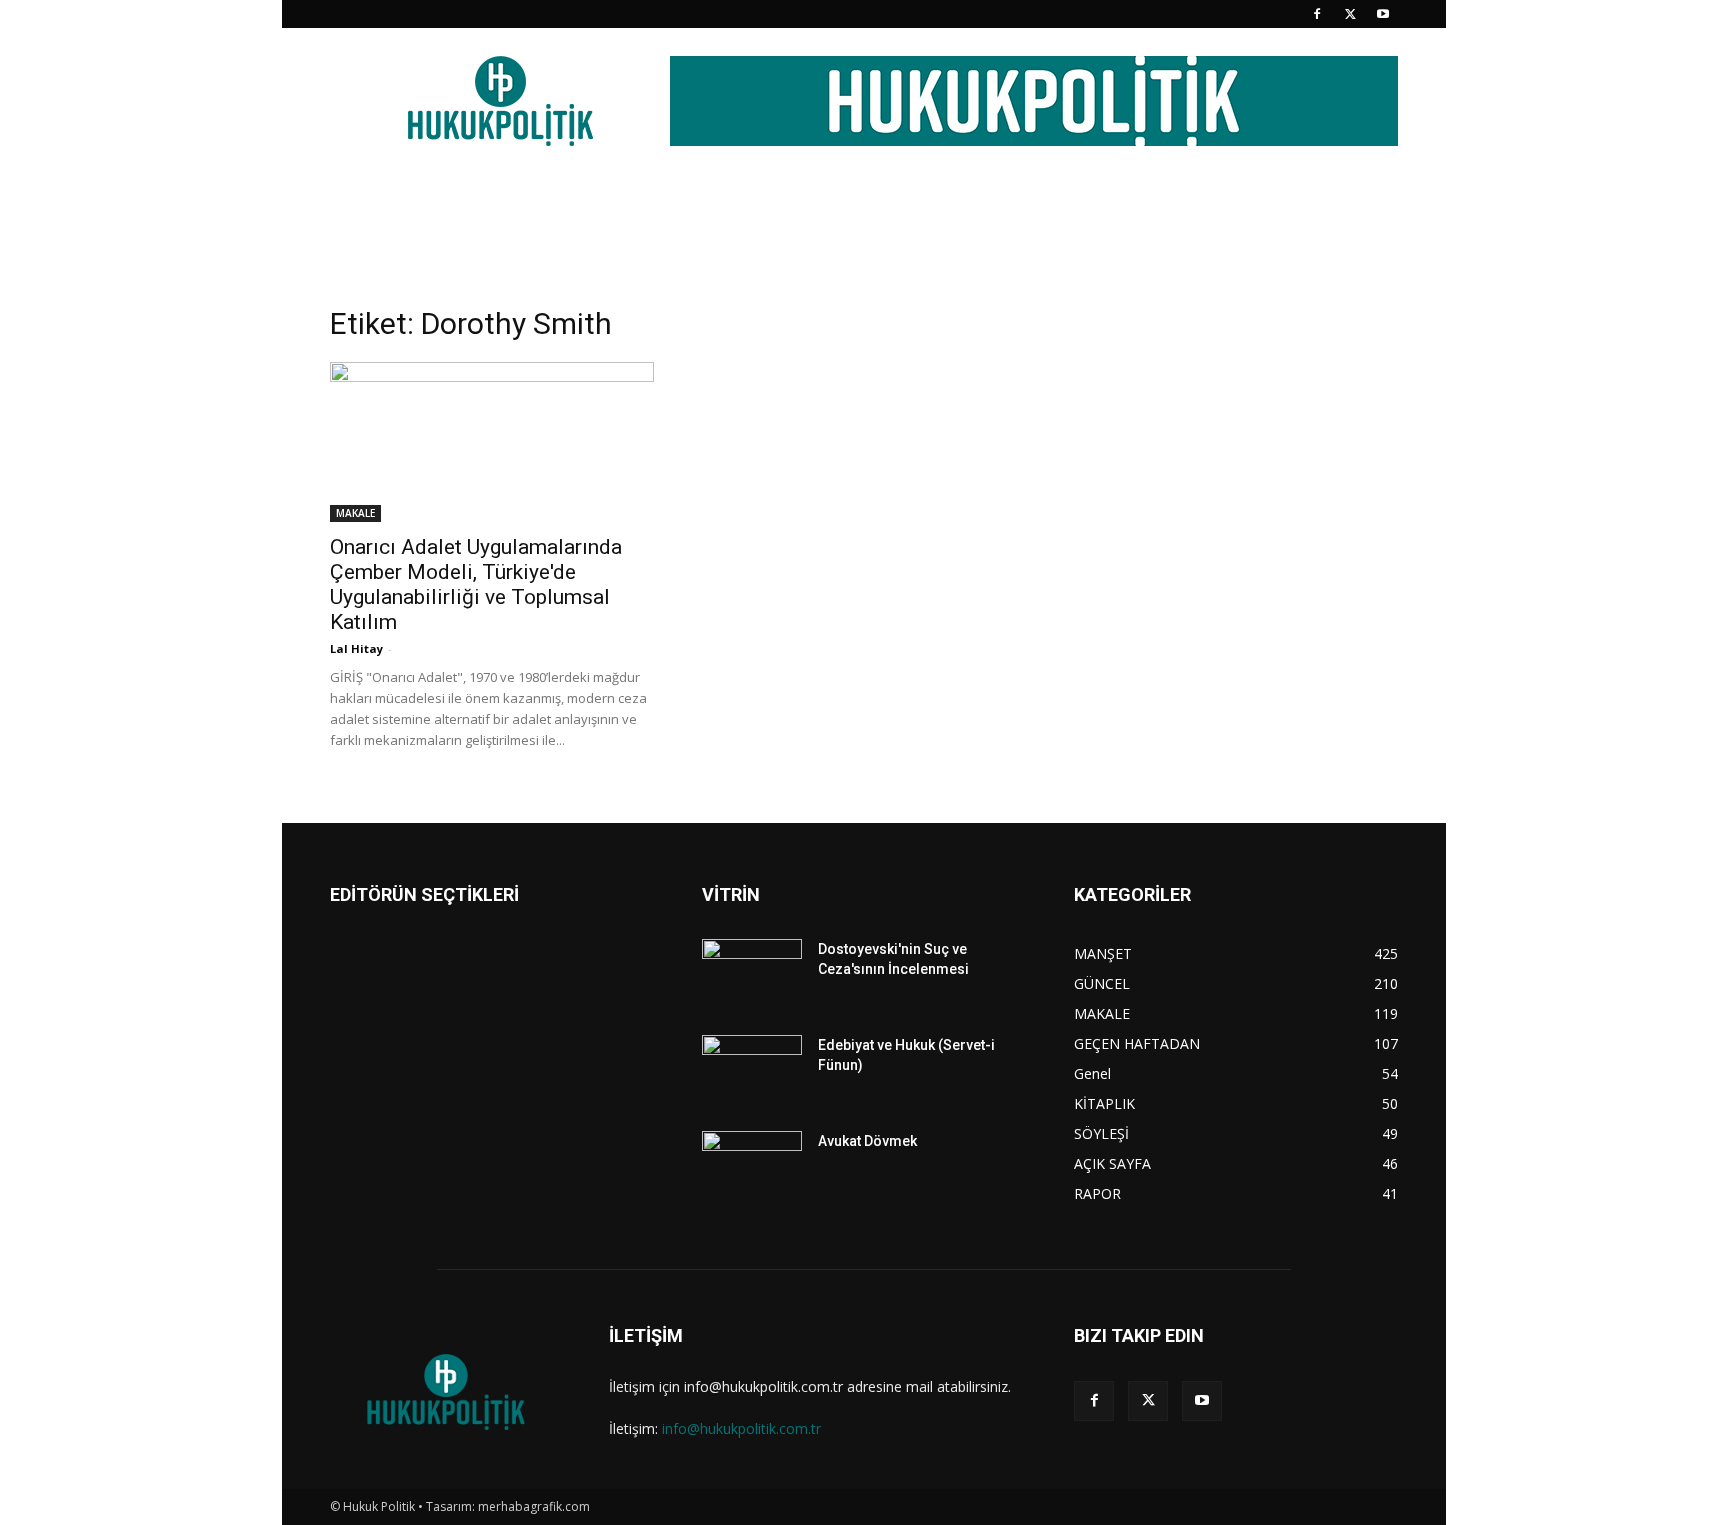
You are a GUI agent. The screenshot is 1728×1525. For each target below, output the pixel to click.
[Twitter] (1350, 14)
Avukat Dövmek (867, 1141)
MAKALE (355, 513)
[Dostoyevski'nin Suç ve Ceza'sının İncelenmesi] (752, 974)
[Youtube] (1383, 14)
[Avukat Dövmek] (752, 1166)
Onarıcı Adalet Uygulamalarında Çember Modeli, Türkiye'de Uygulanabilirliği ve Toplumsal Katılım (476, 584)
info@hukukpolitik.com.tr (741, 1428)
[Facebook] (1317, 14)
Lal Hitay (356, 648)
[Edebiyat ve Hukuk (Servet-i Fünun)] (752, 1070)
